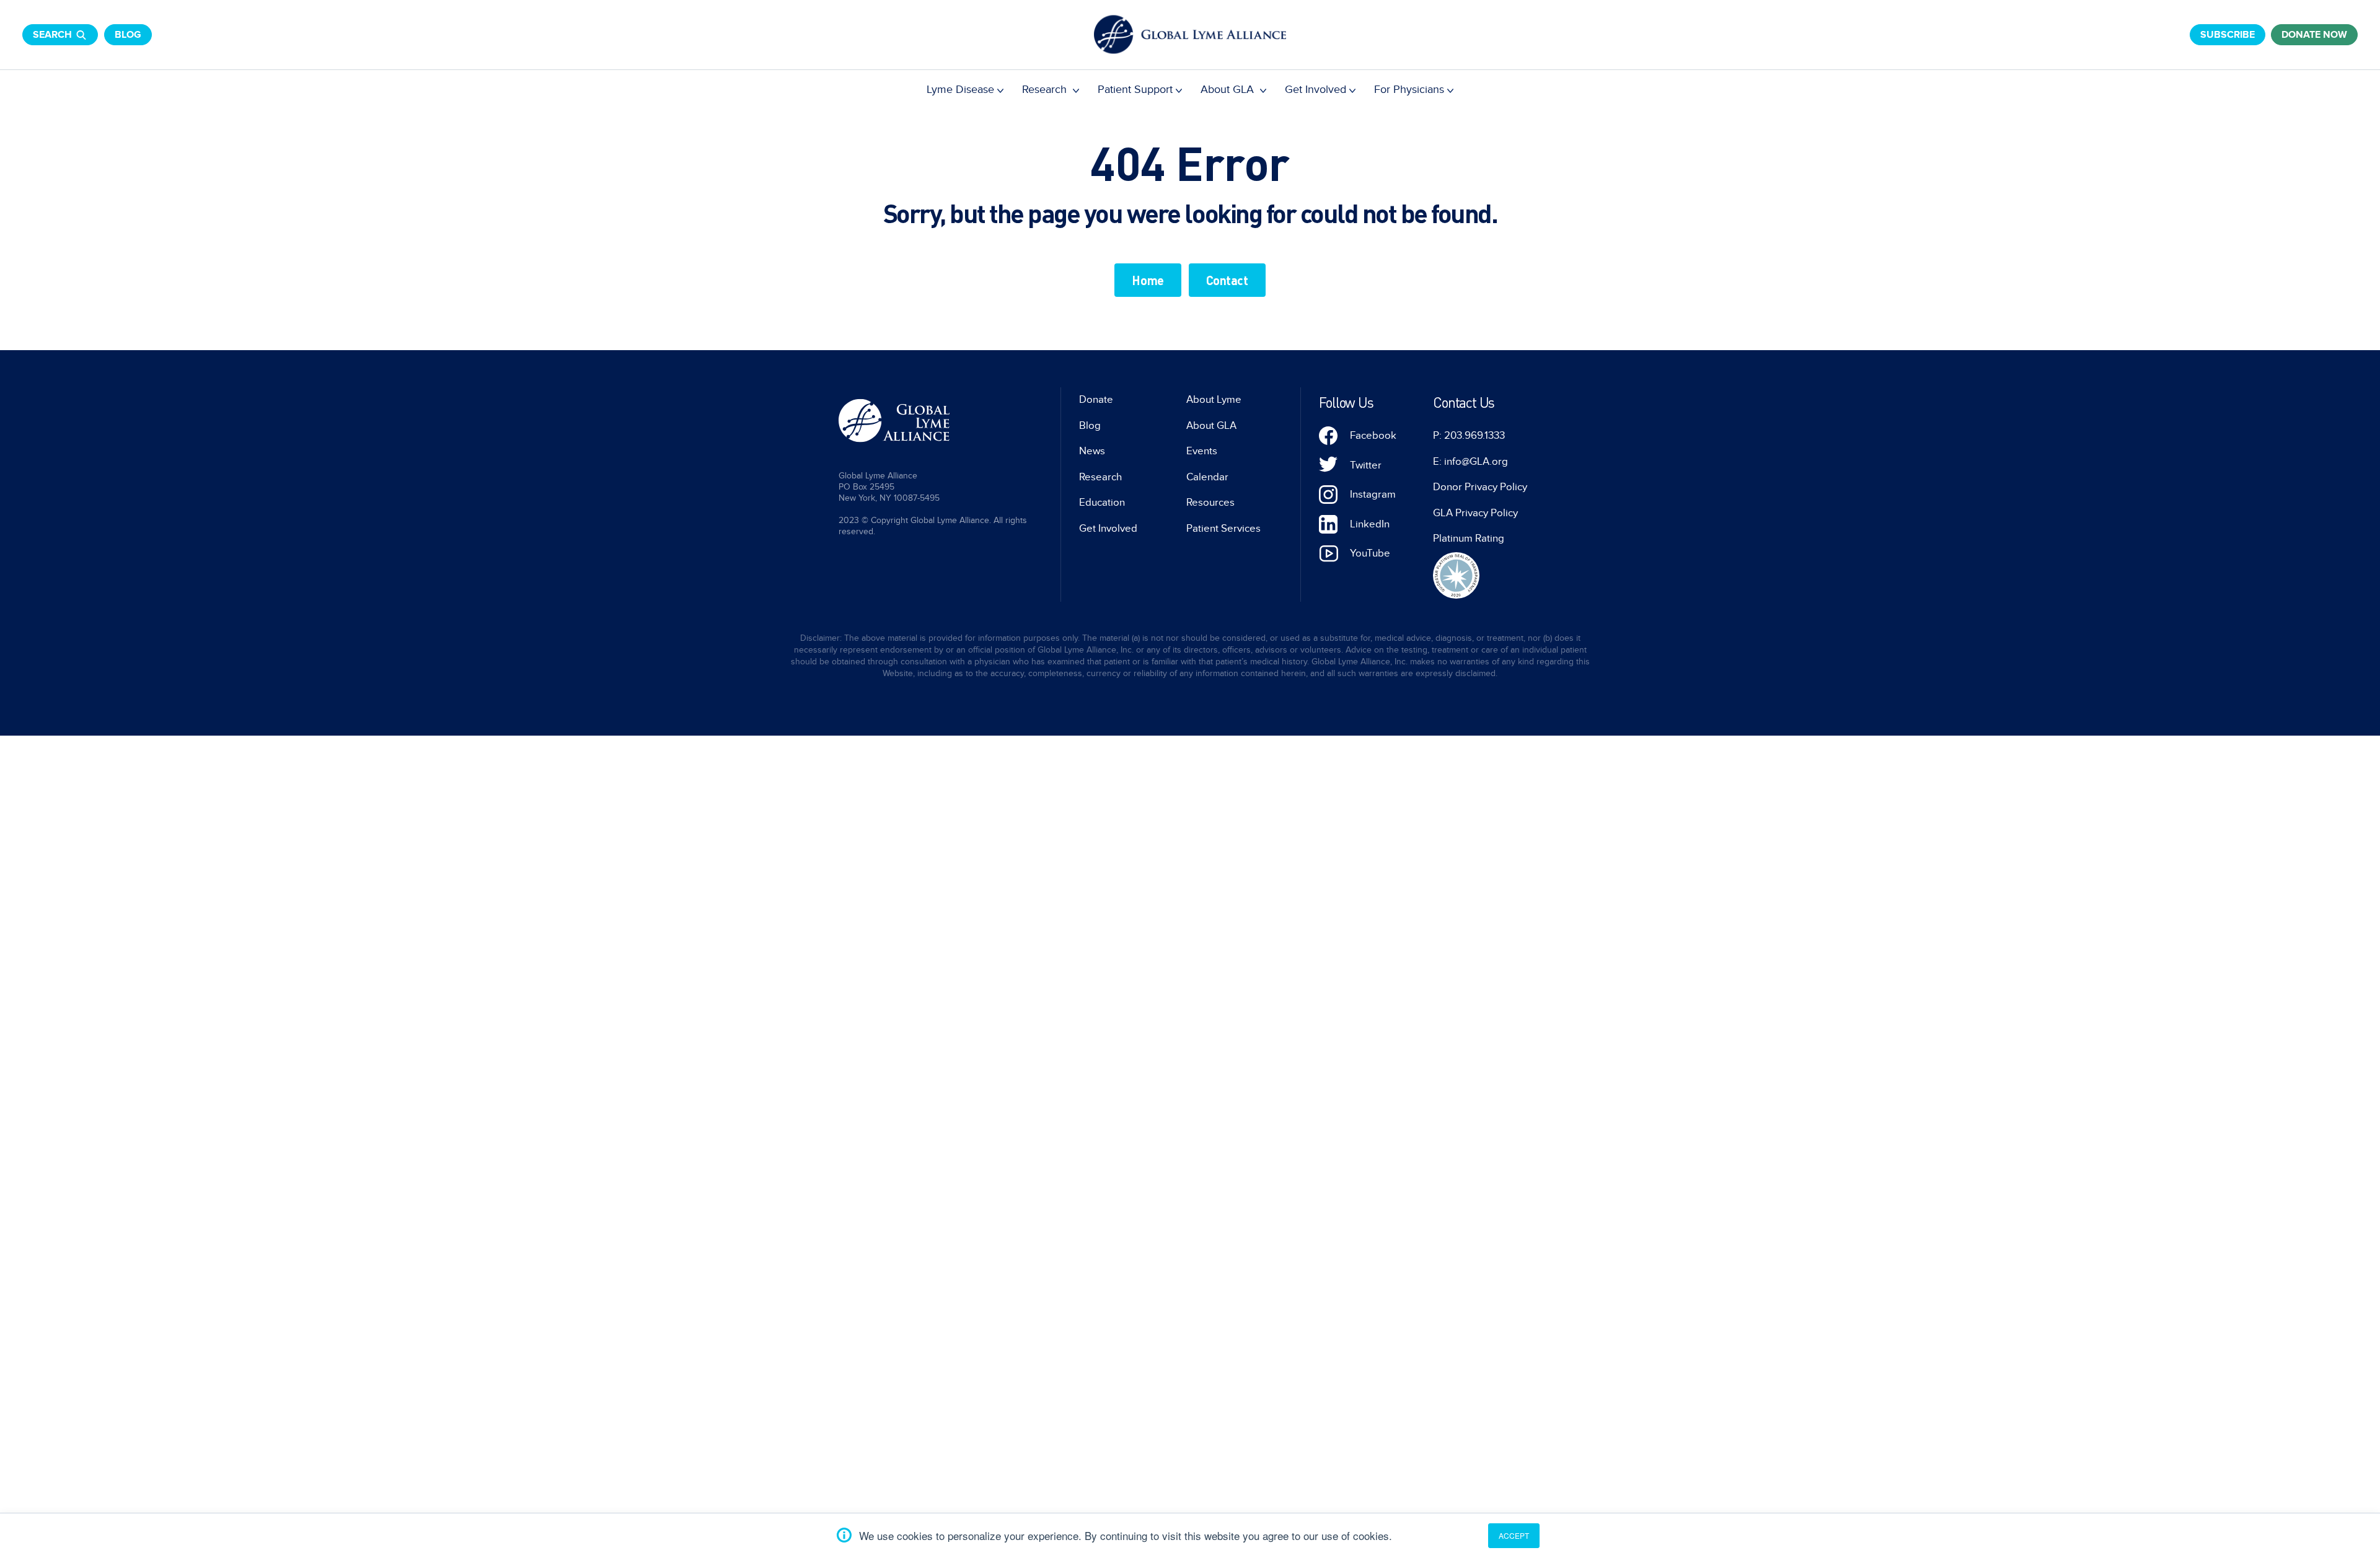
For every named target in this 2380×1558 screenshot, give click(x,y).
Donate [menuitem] (1096, 400)
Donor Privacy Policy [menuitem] (1480, 487)
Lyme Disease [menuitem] (960, 90)
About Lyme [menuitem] (1214, 400)
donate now (2314, 35)
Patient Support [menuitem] (1135, 90)
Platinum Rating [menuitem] (1469, 539)
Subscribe (2228, 35)
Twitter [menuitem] (1366, 465)
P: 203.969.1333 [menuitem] (1469, 436)
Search (52, 35)
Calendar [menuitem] (1207, 477)
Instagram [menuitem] (1373, 495)
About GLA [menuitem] (1229, 90)
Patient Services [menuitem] (1223, 529)
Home (1148, 280)
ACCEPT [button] (1514, 1535)
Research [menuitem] (1046, 90)
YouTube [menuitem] (1370, 553)
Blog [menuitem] (1090, 426)
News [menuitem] (1092, 451)
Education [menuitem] (1102, 503)
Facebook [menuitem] (1373, 436)
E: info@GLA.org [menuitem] (1470, 462)
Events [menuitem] (1202, 451)
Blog (128, 35)
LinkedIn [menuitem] (1370, 524)
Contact (1227, 280)
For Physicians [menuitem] (1409, 90)
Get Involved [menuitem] (1316, 90)
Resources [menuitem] (1210, 503)
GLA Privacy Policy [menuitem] (1475, 513)
